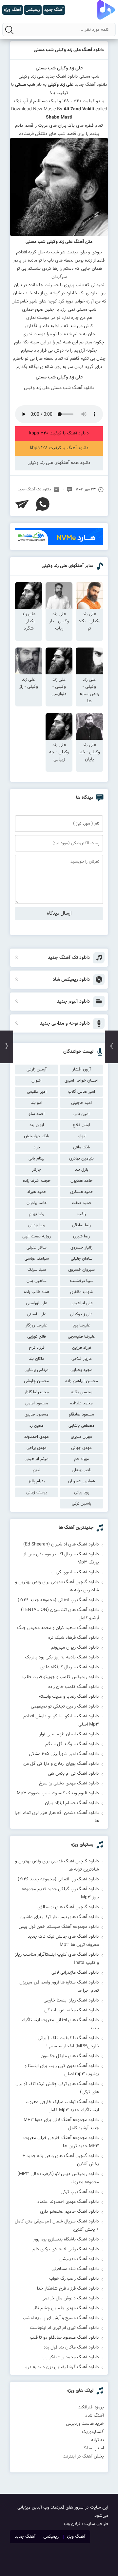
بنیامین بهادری (81, 1159)
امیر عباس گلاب (81, 1092)
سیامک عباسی (37, 1259)
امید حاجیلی (81, 1103)
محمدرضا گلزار (37, 1392)
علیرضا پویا (81, 1325)
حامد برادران (37, 1203)
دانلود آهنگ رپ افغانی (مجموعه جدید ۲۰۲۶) (58, 1600)
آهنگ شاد (95, 2416)
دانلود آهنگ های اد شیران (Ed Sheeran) (61, 1544)
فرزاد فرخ (37, 1348)
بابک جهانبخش (37, 1136)
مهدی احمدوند (37, 1437)
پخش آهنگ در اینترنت (83, 2457)
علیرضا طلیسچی (82, 1337)
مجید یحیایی (81, 1370)
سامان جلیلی (82, 1259)
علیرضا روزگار (37, 1325)
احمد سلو (37, 1114)
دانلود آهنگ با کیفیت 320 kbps (59, 433)
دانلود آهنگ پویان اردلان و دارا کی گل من (61, 1764)
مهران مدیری (81, 1437)
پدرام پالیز (37, 1481)
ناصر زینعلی (82, 1470)
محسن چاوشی (37, 1381)
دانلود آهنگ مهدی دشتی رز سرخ (69, 1783)
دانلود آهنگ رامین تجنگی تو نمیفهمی (65, 1707)
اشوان (37, 1081)
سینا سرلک (37, 1270)
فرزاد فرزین (82, 1348)
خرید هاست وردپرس (85, 2424)
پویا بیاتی (82, 1492)
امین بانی (81, 1114)
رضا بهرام (37, 1214)
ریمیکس (51, 2537)
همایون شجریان (82, 1481)
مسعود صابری (37, 1415)
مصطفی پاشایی (81, 1426)
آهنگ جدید (25, 2537)
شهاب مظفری (81, 1292)
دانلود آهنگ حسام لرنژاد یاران (72, 1803)
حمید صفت (82, 1203)
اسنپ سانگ (93, 2448)
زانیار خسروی (81, 1248)
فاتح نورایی (37, 1337)
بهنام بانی (37, 1159)
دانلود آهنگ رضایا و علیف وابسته (69, 1697)
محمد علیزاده (81, 1403)
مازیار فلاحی (82, 1359)
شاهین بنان (37, 1281)
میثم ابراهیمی (37, 1459)
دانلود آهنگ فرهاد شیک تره (74, 1638)
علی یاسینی (37, 1314)
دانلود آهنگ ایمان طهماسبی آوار (69, 1734)
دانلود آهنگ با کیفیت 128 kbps (59, 448)
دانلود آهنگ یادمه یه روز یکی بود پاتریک (62, 1657)
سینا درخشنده (82, 1281)
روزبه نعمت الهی (37, 1236)
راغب (82, 1214)
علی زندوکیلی (81, 1314)
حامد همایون (81, 1181)
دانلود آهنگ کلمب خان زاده (74, 1687)
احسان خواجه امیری (81, 1081)
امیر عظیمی (37, 1092)
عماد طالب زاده (37, 1292)
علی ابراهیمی (82, 1303)
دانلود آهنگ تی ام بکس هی (73, 1774)
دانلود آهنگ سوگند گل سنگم (72, 1744)
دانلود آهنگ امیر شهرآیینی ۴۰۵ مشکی (64, 1754)
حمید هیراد (37, 1192)
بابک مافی (82, 1147)
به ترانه (98, 2440)
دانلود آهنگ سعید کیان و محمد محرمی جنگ (58, 1628)
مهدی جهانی (81, 1448)
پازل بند (82, 1170)
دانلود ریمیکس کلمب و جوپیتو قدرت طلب (61, 1677)
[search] (9, 30)
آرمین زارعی (37, 1069)
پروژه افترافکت (91, 2407)
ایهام (82, 1136)
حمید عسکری (82, 1192)
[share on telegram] (22, 504)
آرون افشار (82, 1069)
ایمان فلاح (81, 1125)
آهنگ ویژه (76, 2537)
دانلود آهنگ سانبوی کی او (75, 1572)
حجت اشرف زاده (37, 1181)
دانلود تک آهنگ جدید (34, 489)
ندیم (37, 1470)
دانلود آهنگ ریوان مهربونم (75, 1648)
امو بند (37, 1103)
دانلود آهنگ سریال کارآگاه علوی (70, 1667)
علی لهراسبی (37, 1303)
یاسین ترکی (81, 1504)
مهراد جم (82, 1459)
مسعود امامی (37, 1403)
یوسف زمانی (37, 1492)
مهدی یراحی (37, 1448)
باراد (37, 1147)
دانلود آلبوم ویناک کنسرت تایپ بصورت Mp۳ (58, 1793)
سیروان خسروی (81, 1270)
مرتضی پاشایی (37, 1370)
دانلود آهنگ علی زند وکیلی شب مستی (69, 50)
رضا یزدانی (37, 1225)
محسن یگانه (82, 1392)
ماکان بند (37, 1359)
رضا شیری (81, 1236)
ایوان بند (37, 1125)
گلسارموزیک (93, 2432)
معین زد (37, 1426)
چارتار (37, 1170)
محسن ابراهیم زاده (82, 1381)
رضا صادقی (81, 1225)
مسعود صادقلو (81, 1415)
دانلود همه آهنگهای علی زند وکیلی (59, 463)
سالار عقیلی (37, 1248)
